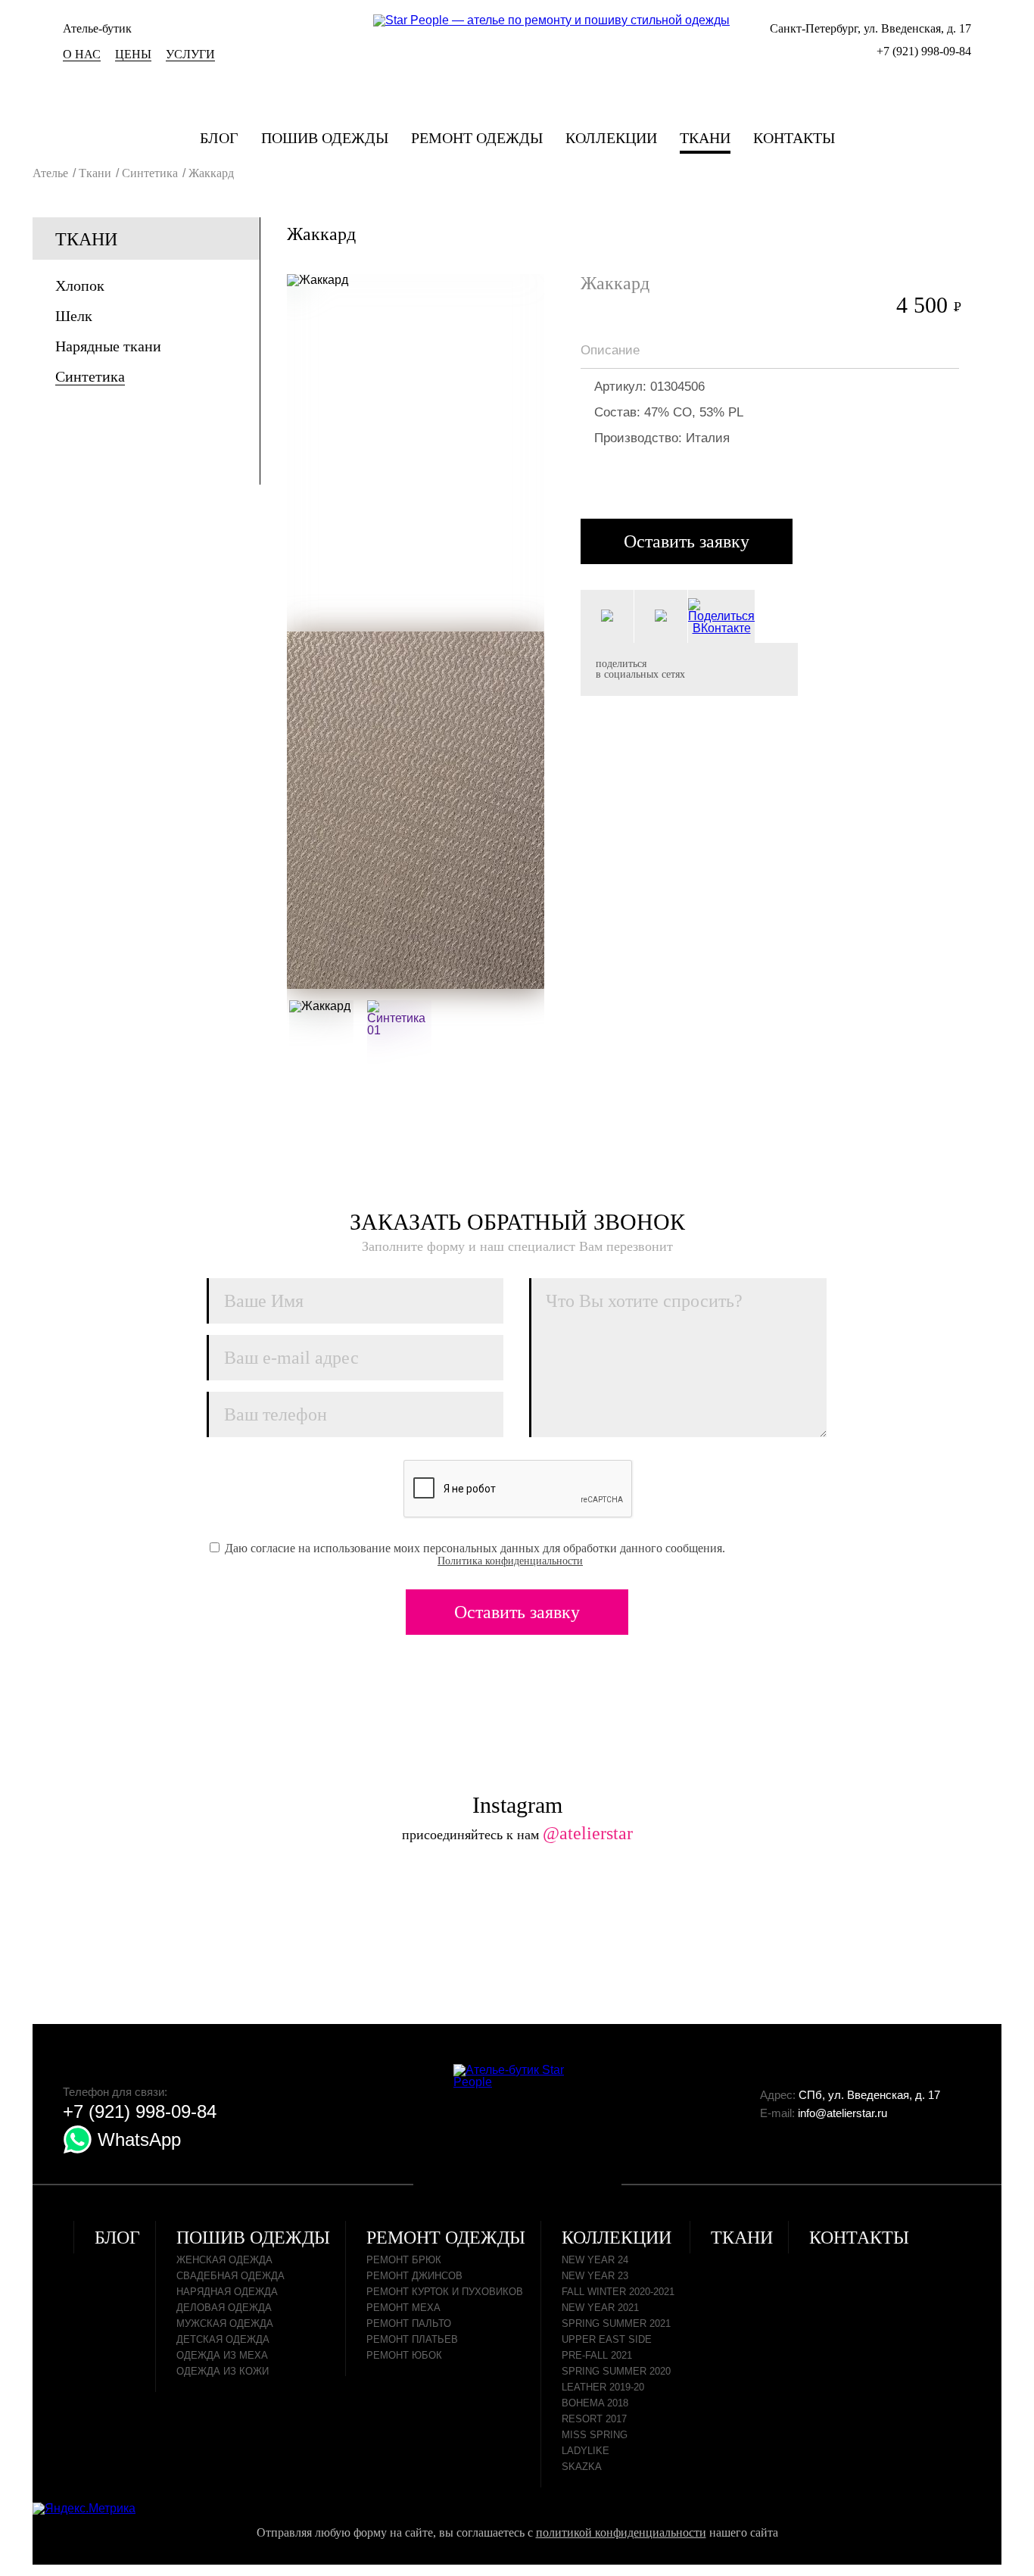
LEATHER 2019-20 (603, 2387)
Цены (133, 54)
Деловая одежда (224, 2308)
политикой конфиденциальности (621, 2532)
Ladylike (586, 2451)
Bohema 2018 (595, 2403)
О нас (82, 54)
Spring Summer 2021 (616, 2323)
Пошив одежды (325, 138)
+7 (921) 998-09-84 (924, 51)
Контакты (794, 138)
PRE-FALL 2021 (597, 2355)
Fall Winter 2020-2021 (618, 2292)
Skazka (582, 2467)
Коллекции (611, 138)
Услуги (190, 54)
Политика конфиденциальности (510, 1561)
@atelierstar (588, 1833)
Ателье (50, 173)
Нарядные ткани (108, 346)
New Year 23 (595, 2276)
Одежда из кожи (223, 2371)
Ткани (705, 138)
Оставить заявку (687, 541)
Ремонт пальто (409, 2323)
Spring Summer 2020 (616, 2371)
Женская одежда (224, 2260)
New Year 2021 (600, 2308)
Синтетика (90, 376)
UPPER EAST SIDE (607, 2339)
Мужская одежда (225, 2323)
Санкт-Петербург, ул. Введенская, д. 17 (870, 28)
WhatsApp (137, 2139)
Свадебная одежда (230, 2276)
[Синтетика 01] (399, 1032)
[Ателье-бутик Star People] (518, 2076)
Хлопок (80, 285)
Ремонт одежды (477, 138)
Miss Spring (595, 2435)
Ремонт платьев (412, 2339)
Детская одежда (223, 2339)
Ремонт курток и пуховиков (445, 2292)
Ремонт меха (403, 2308)
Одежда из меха (222, 2355)
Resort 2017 (594, 2419)
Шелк (74, 316)
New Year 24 (595, 2260)
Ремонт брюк (404, 2260)
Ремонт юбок (404, 2355)
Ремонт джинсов (414, 2276)
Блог (219, 138)
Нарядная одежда (227, 2292)
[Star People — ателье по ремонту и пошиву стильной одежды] (551, 20)
